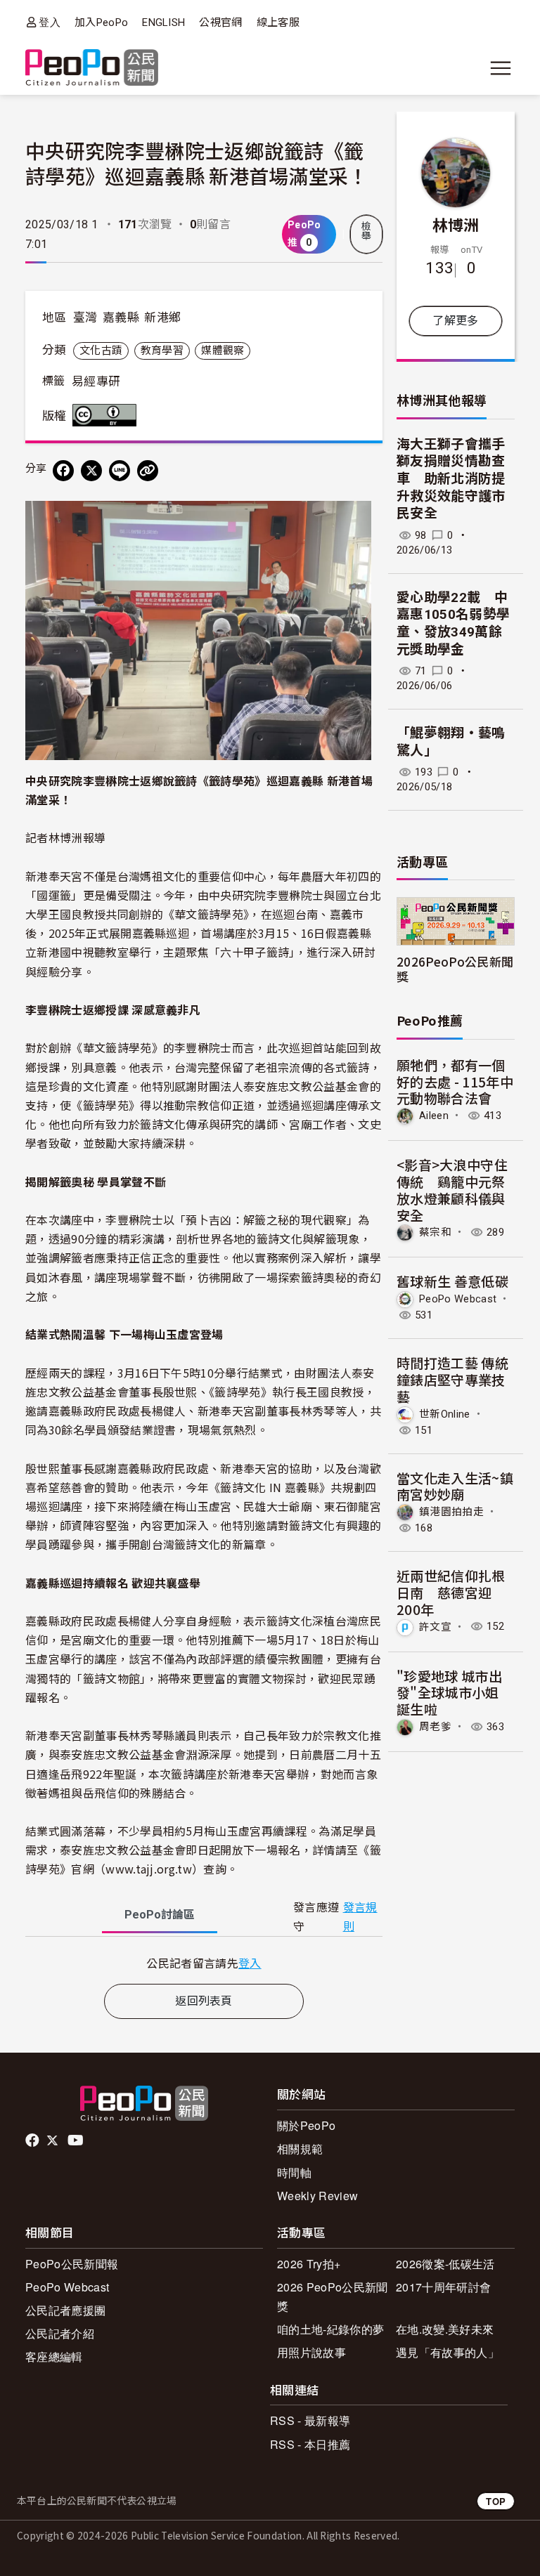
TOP (496, 2501)
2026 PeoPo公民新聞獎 (332, 2296)
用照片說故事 (311, 2352)
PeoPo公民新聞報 (72, 2264)
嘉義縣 (121, 318)
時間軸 (294, 2172)
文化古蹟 (101, 351)
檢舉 (366, 231)
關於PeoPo (306, 2125)
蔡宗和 (435, 1232)
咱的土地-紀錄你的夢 (330, 2329)
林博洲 (456, 224)
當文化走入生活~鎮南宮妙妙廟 (455, 1486)
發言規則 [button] (360, 1917)
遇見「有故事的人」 (448, 2352)
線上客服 (278, 22)
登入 (50, 22)
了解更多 (455, 321)
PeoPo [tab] (160, 1915)
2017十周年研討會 (443, 2287)
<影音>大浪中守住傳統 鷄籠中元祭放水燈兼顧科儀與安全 (452, 1189)
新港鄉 (162, 318)
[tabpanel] (204, 1963)
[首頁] (92, 68)
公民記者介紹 (60, 2333)
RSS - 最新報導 (310, 2420)
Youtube (77, 2140)
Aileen (434, 1116)
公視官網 (220, 22)
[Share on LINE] (120, 471)
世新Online (445, 1413)
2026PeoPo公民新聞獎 (455, 969)
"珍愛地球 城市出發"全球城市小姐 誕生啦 (449, 1693)
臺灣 (85, 318)
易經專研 (96, 381)
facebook (33, 2140)
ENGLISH (163, 22)
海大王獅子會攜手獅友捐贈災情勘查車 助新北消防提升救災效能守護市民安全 (451, 479)
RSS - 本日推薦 (310, 2444)
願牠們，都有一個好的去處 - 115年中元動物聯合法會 (455, 1081)
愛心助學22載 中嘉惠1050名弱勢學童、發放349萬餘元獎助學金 (453, 623)
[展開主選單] (501, 68)
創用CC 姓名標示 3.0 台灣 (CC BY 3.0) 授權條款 (108, 415)
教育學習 (162, 351)
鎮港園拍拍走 (451, 1512)
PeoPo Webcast (458, 1299)
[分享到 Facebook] (63, 471)
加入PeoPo (101, 22)
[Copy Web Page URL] (148, 471)
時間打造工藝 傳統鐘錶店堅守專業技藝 (452, 1379)
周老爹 (435, 1727)
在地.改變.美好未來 (445, 2329)
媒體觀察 (223, 351)
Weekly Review (317, 2196)
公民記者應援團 (65, 2310)
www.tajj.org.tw (149, 1869)
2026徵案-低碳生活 (445, 2264)
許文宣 (435, 1626)
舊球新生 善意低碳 (452, 1281)
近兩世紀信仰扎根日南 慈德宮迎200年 (451, 1592)
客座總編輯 (54, 2356)
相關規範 (300, 2149)
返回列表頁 (204, 2001)
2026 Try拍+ (309, 2264)
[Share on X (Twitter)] (91, 471)
